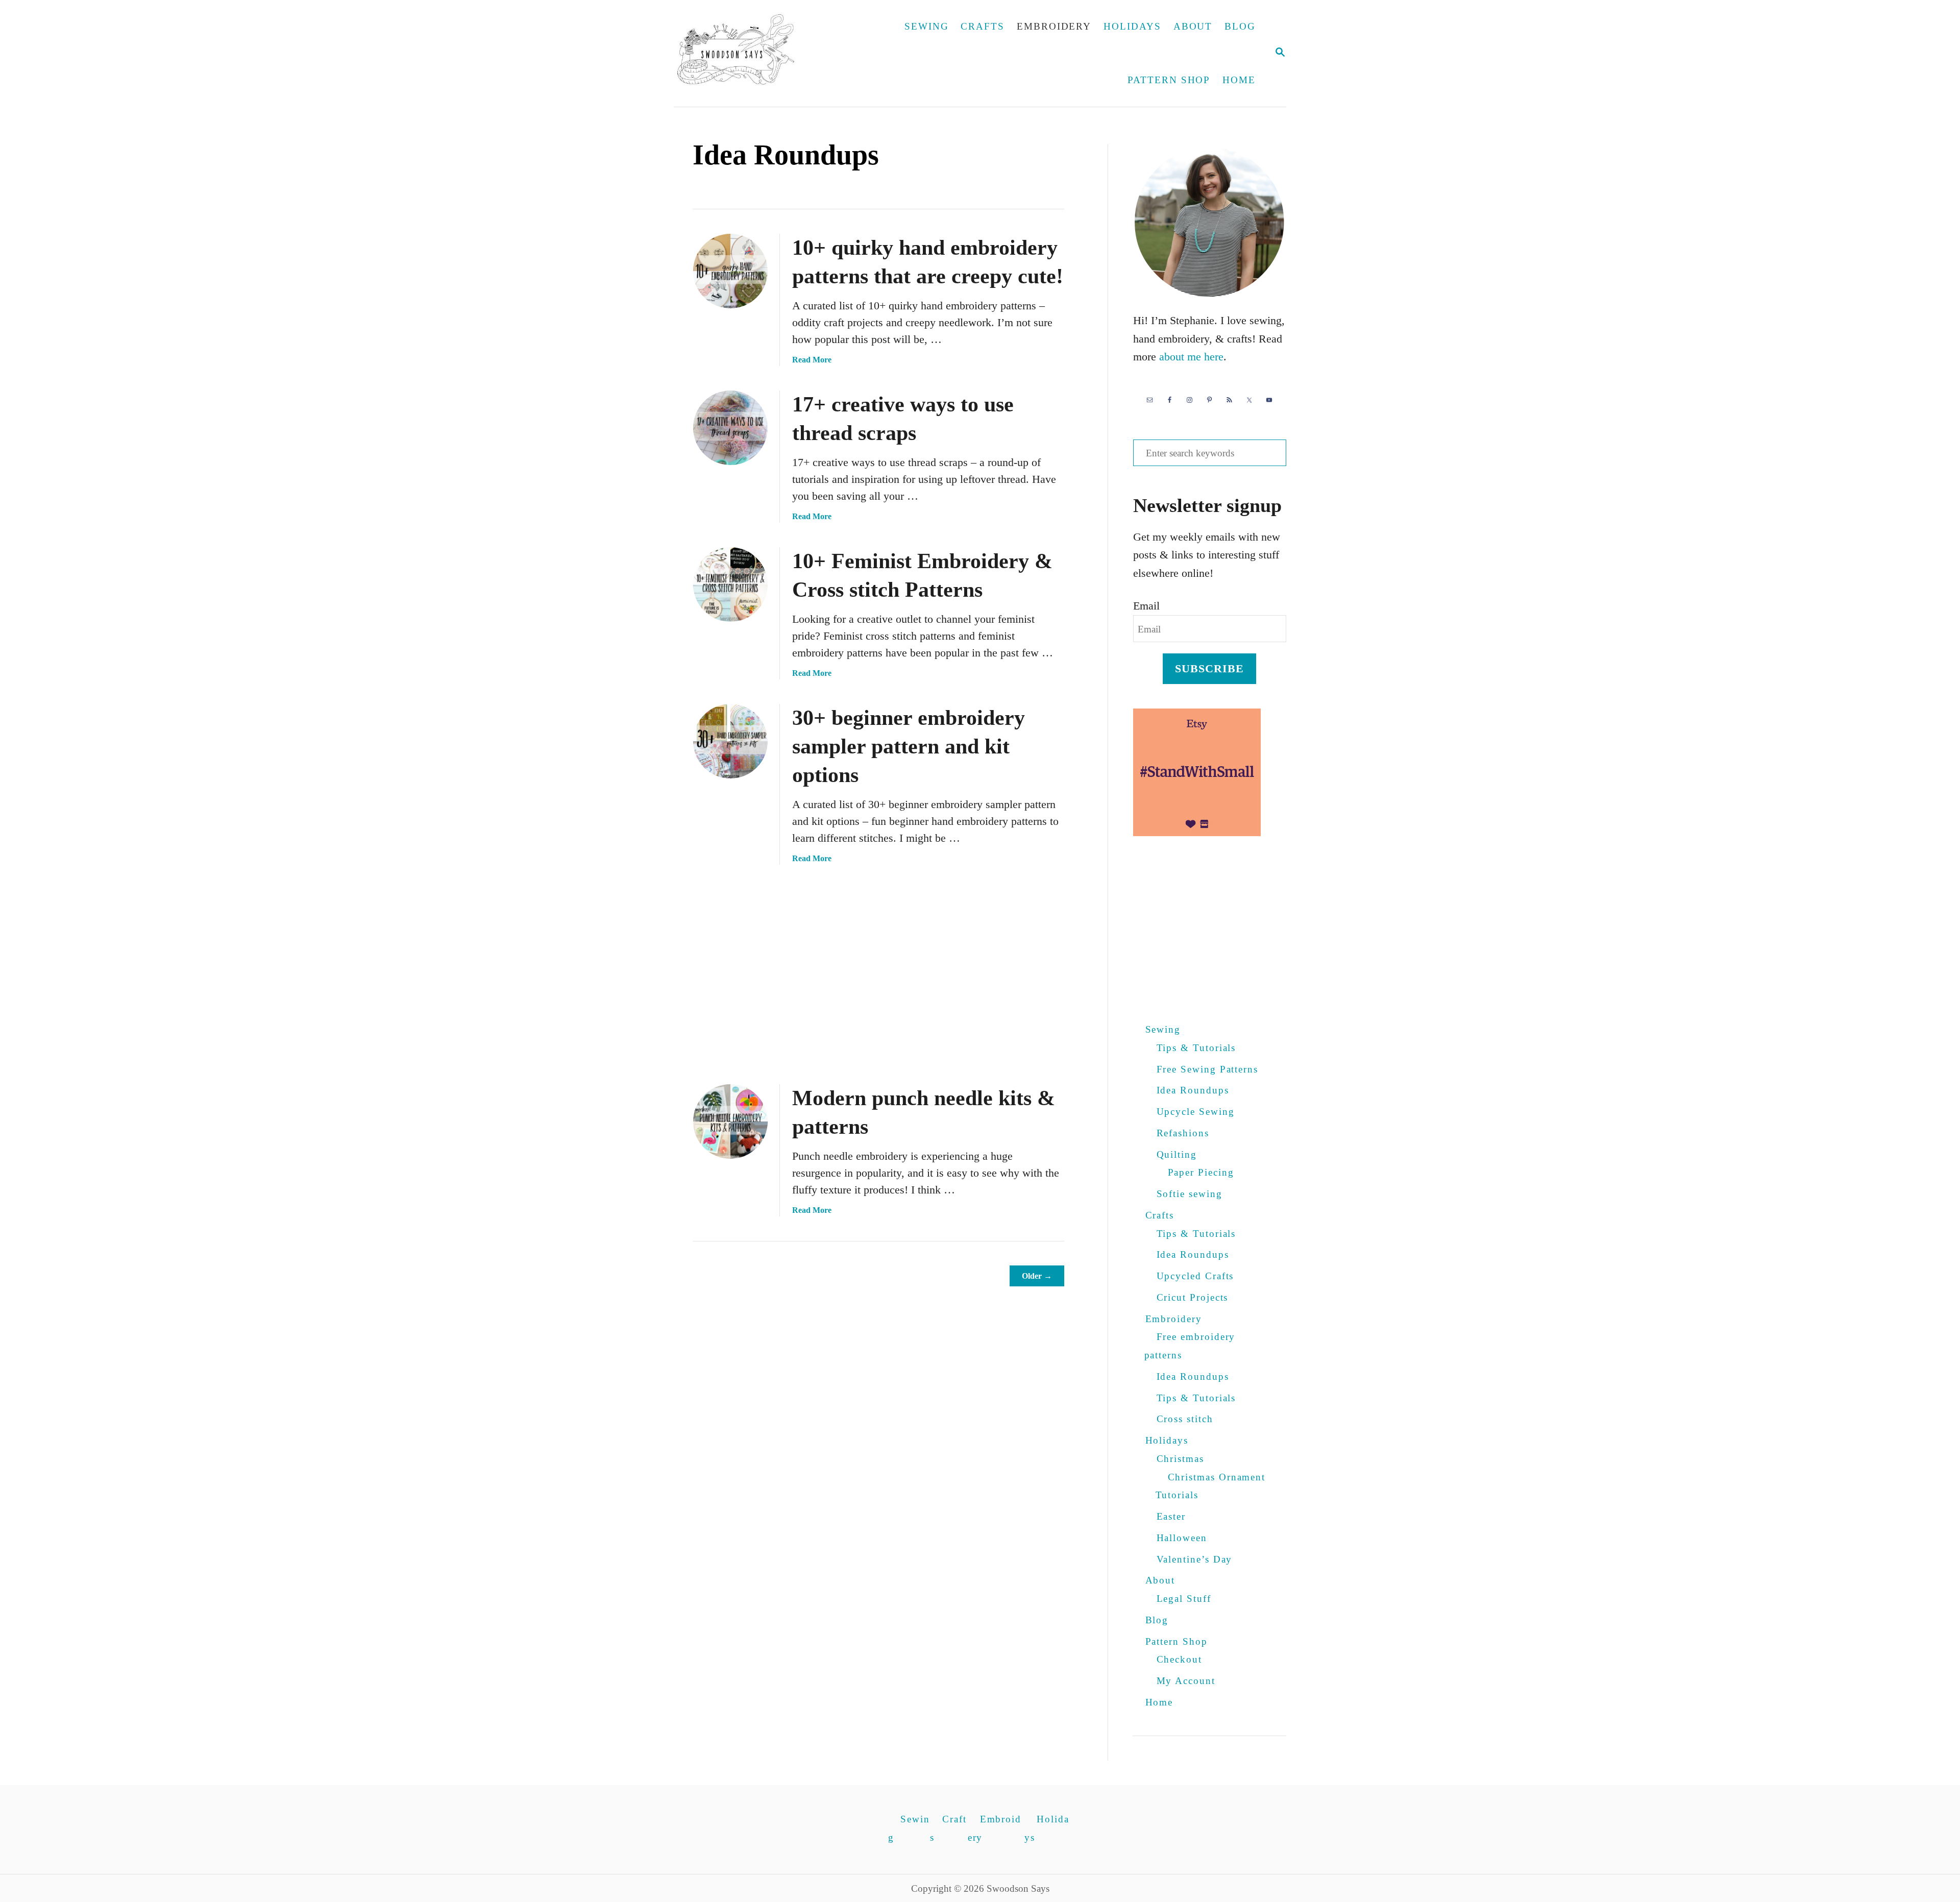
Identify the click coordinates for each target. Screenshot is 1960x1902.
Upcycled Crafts (1195, 1276)
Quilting (1177, 1154)
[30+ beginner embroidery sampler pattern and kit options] (730, 741)
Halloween (1182, 1538)
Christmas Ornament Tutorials (1211, 1486)
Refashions (1183, 1133)
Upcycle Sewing (1196, 1112)
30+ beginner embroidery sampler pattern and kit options (909, 746)
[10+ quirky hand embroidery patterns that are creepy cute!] (730, 271)
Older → (1037, 1276)
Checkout (1179, 1659)
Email (1146, 606)
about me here (1191, 357)
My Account (1186, 1681)
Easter (1171, 1516)
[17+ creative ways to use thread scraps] (730, 428)
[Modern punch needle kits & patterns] (730, 1121)
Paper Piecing (1201, 1172)
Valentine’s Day (1195, 1559)
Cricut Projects (1193, 1297)
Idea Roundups (1193, 1090)
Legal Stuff (1184, 1599)
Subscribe (1210, 668)
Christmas (1180, 1459)
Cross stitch (1185, 1419)
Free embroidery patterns (1190, 1346)
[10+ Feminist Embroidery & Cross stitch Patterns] (730, 584)
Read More (812, 360)
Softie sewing (1190, 1194)
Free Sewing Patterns (1208, 1069)
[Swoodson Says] (743, 53)
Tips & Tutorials (1196, 1048)
